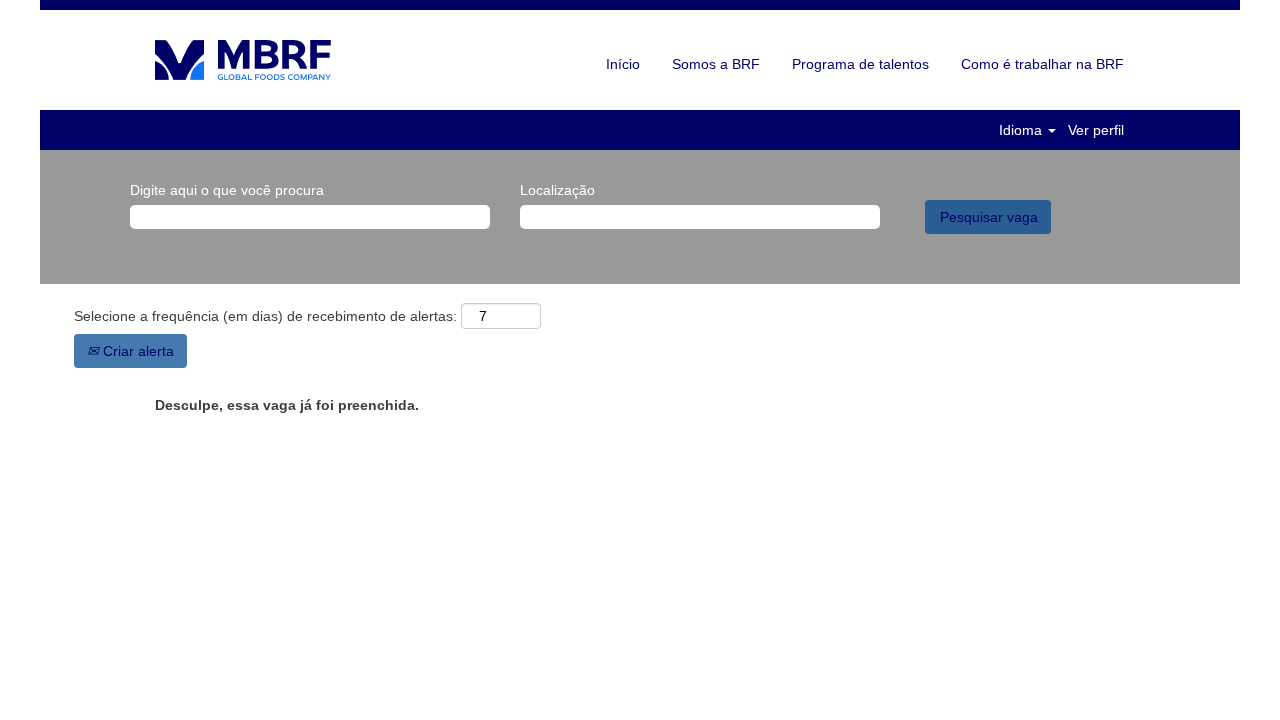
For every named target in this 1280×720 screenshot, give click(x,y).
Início (623, 64)
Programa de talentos (860, 64)
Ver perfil (1096, 130)
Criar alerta (136, 351)
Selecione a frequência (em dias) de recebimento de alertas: (265, 316)
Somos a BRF (716, 64)
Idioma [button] (1022, 130)
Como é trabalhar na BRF (1042, 64)
